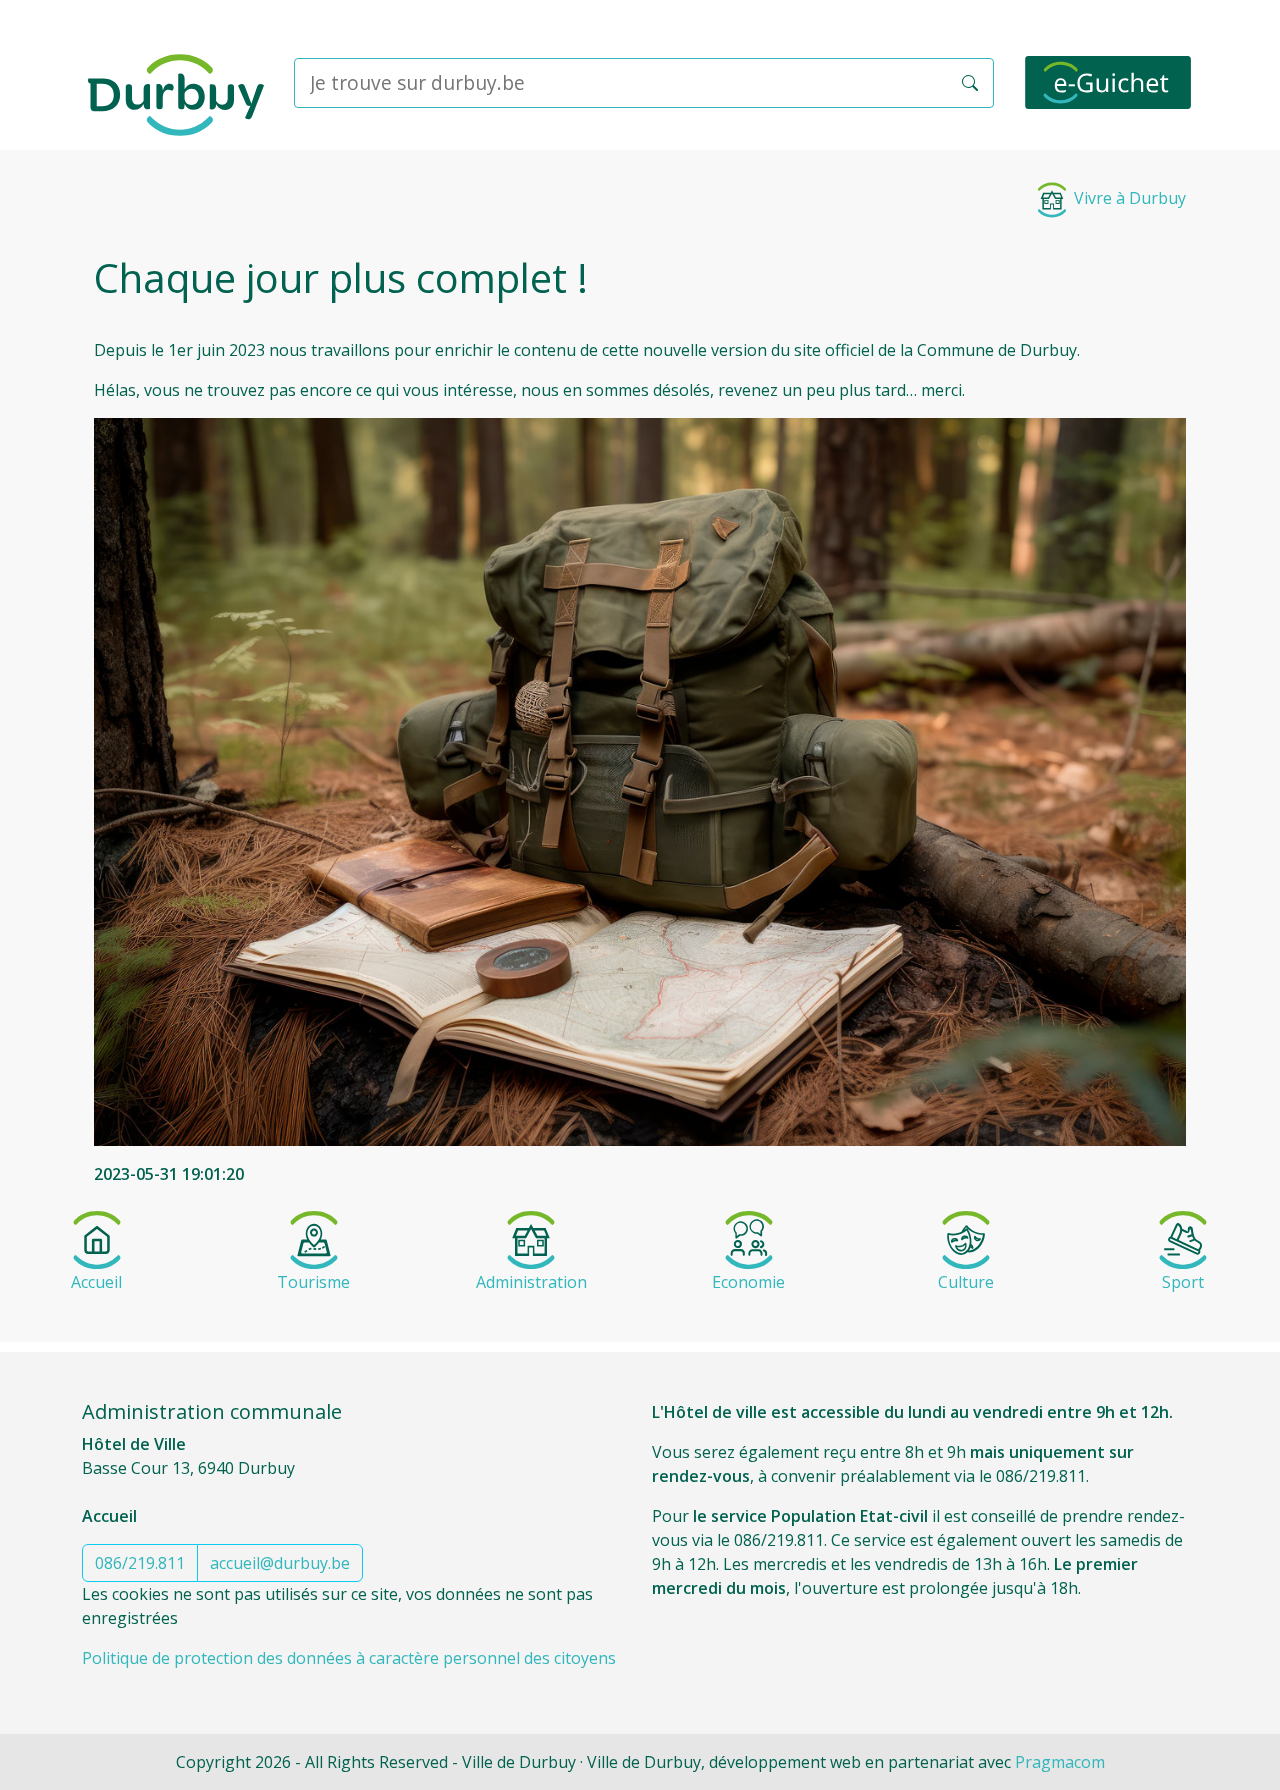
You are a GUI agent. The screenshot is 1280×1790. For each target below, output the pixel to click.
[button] (970, 83)
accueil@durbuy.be (280, 1563)
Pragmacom (1060, 1762)
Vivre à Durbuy (1128, 198)
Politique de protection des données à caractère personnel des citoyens (349, 1658)
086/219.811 (140, 1563)
